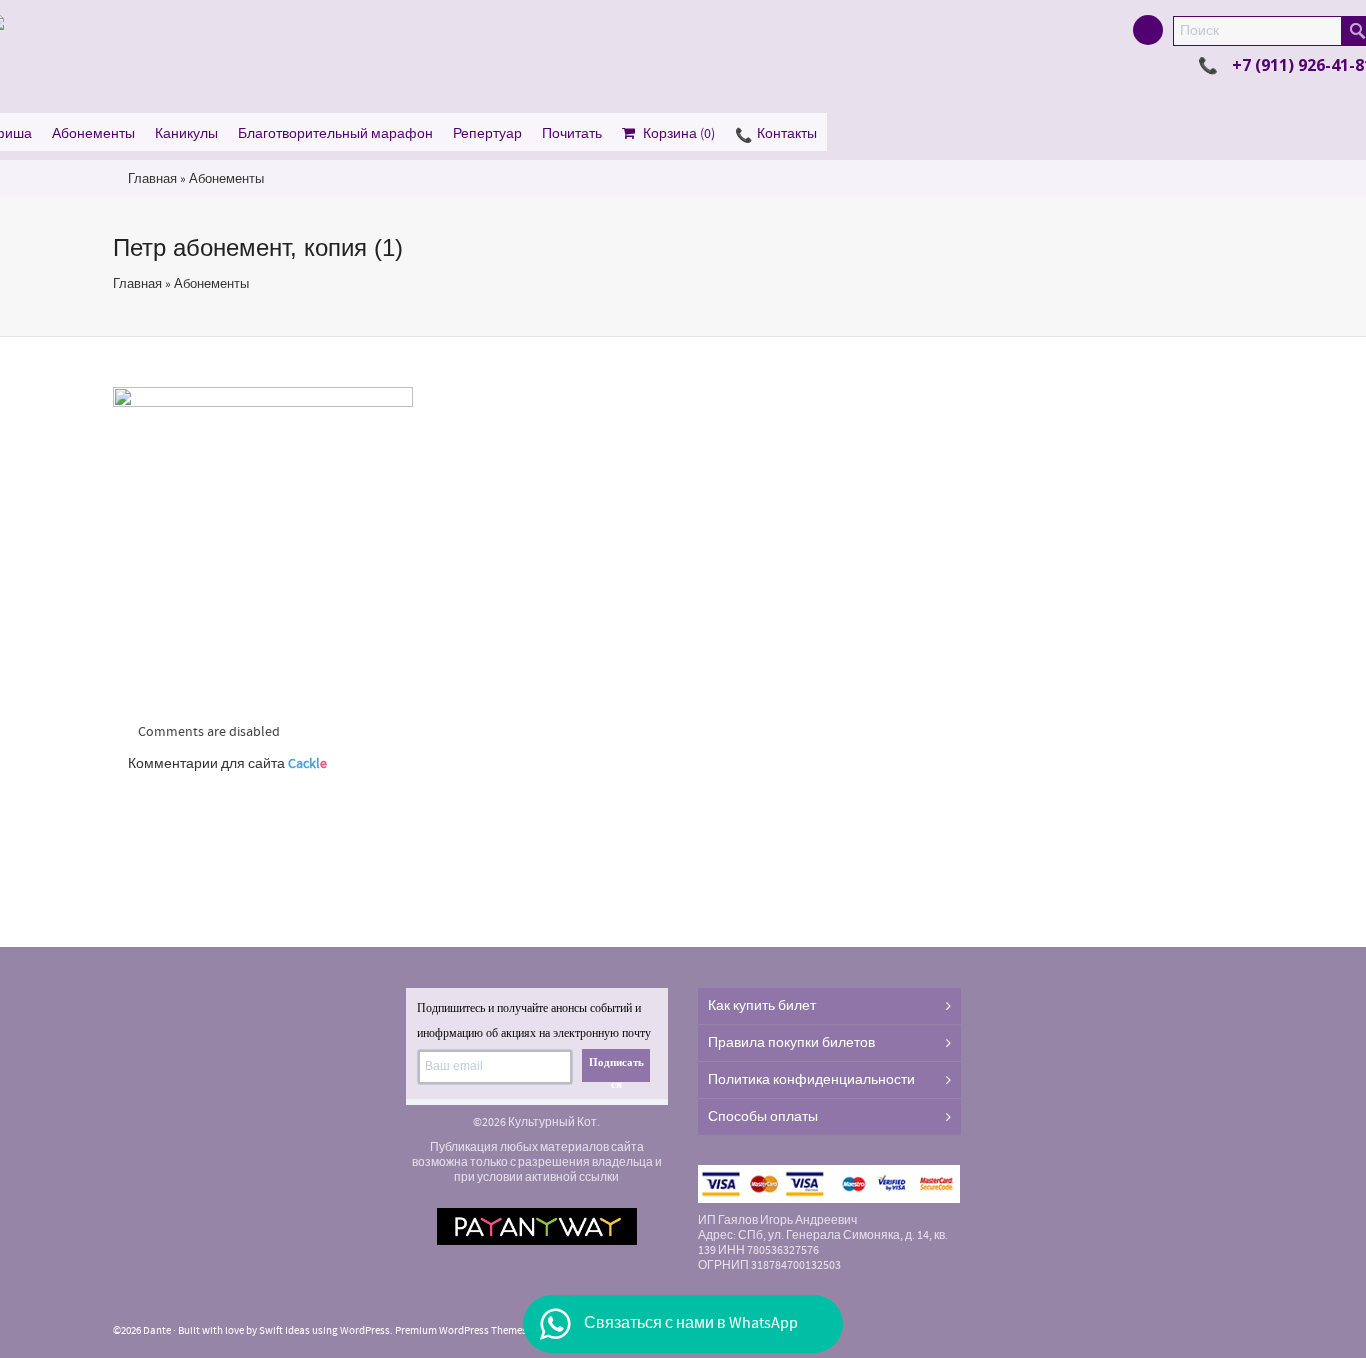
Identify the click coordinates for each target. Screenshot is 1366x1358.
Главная (152, 179)
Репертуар (487, 134)
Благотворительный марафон (335, 134)
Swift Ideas (284, 1331)
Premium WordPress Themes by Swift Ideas (494, 1331)
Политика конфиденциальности (811, 1080)
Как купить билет (762, 1006)
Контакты (787, 134)
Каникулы (186, 134)
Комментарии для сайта (227, 764)
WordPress (365, 1331)
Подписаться (616, 1069)
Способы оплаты (763, 1117)
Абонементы (93, 134)
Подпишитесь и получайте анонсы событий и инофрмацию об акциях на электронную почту (534, 1020)
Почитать (572, 134)
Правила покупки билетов (791, 1043)
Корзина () (679, 134)
